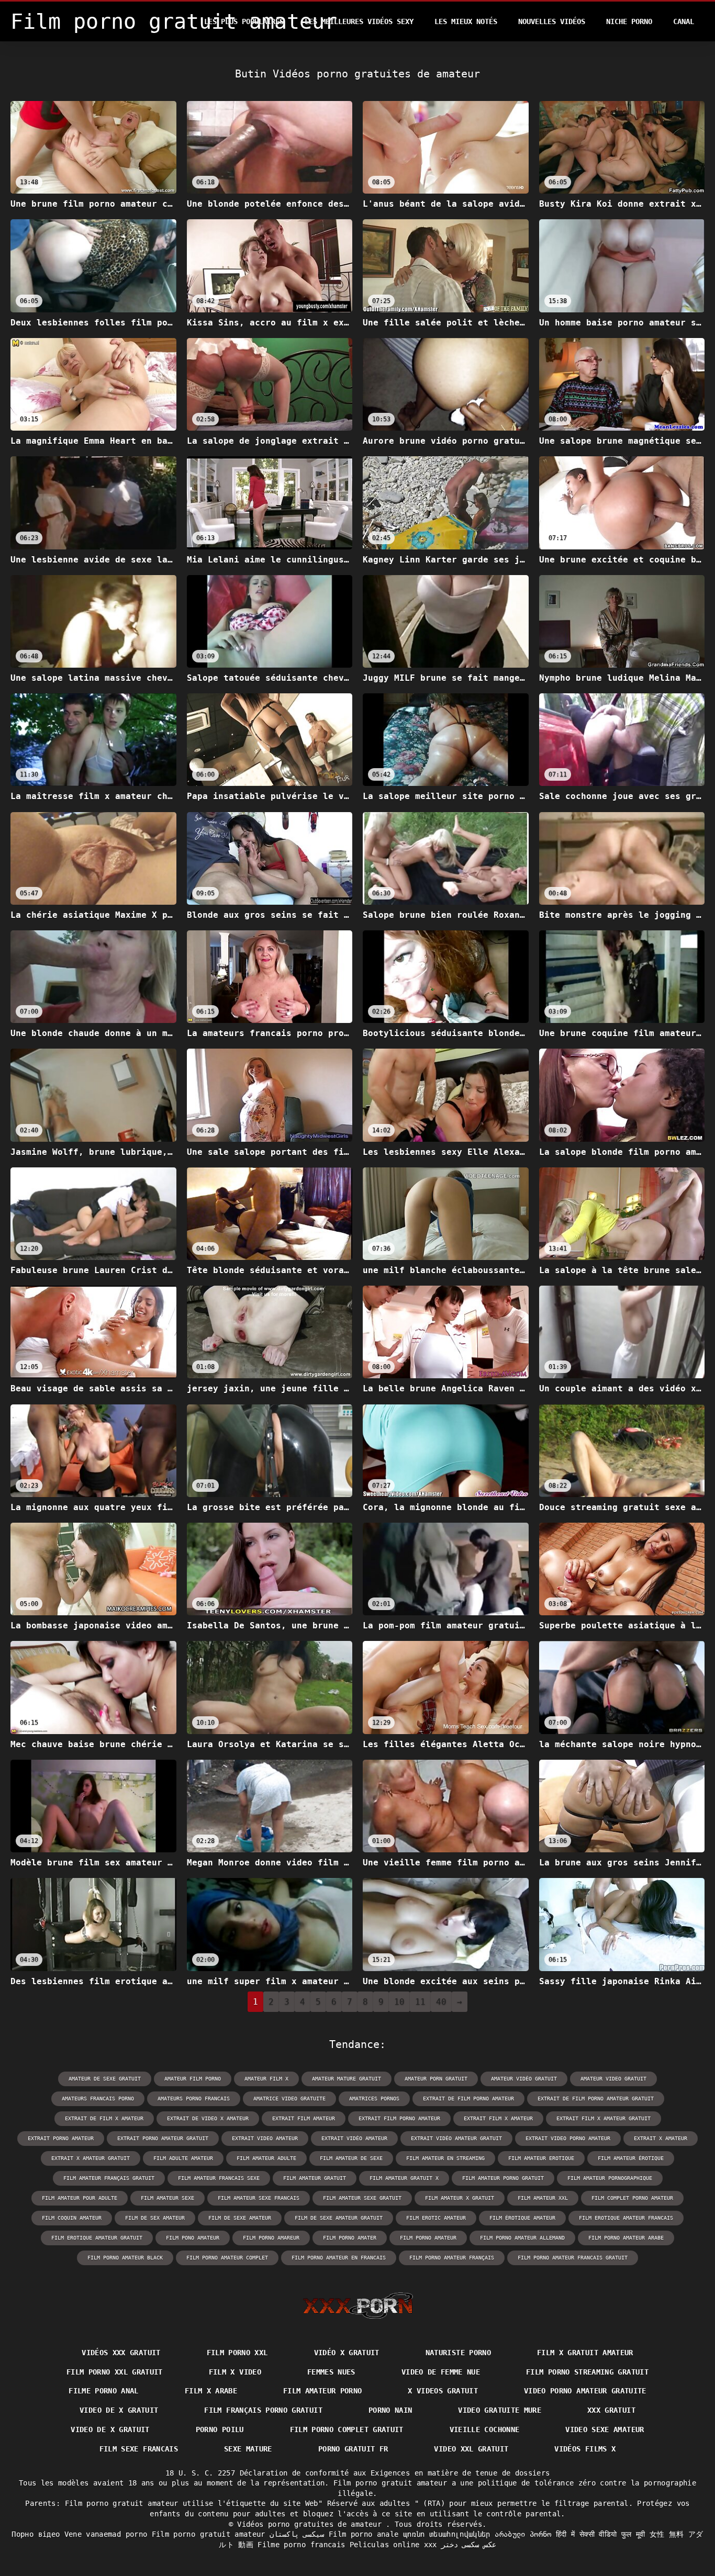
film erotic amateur (436, 2218)
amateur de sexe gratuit (105, 2079)
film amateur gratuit (315, 2178)
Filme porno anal (104, 2391)
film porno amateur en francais (339, 2258)
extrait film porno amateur (399, 2118)
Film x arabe (211, 2391)
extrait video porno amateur (568, 2138)
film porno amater (350, 2238)
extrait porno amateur (61, 2138)
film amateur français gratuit (109, 2178)
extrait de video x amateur (208, 2118)
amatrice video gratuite (289, 2099)
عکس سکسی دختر (469, 2545)
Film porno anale (364, 2534)
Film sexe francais (139, 2449)
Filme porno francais (301, 2545)
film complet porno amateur (632, 2198)
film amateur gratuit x (404, 2178)
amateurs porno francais (194, 2099)
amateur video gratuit (613, 2079)
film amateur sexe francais (259, 2198)
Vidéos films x (585, 2449)
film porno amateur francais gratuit (573, 2258)
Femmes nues (331, 2372)
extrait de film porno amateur (468, 2099)
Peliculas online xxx (393, 2545)
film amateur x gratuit (460, 2198)
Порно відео (36, 2534)
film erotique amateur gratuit (97, 2238)
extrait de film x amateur (104, 2118)
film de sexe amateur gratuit (339, 2218)
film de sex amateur (155, 2218)
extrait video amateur (265, 2138)
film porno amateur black (125, 2258)
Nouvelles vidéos (552, 21)
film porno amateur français (452, 2258)
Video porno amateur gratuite (585, 2391)
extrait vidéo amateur (354, 2138)
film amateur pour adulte (80, 2198)
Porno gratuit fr (353, 2449)
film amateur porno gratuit (503, 2178)
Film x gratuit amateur (585, 2353)
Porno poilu (220, 2429)
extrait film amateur (304, 2118)
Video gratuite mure (500, 2410)
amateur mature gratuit (347, 2079)
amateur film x (266, 2079)
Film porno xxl (237, 2353)
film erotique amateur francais (626, 2218)
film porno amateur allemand (522, 2238)
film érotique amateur (522, 2218)
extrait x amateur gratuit (91, 2158)
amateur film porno (193, 2079)
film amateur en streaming (445, 2158)
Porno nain (390, 2410)
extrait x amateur (661, 2138)
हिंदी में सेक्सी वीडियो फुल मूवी (600, 2534)
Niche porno (629, 21)
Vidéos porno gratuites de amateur (311, 2524)
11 (420, 2002)
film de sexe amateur (240, 2218)
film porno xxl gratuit (115, 2372)
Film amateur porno (322, 2391)
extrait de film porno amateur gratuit (596, 2099)
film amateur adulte (266, 2158)
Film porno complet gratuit (347, 2429)
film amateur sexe (167, 2198)
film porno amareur (271, 2238)
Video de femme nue (441, 2372)
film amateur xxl (543, 2198)
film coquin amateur (72, 2218)
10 (399, 2002)
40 (441, 2002)
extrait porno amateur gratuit (163, 2138)
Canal (684, 21)
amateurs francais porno (98, 2099)
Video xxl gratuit (471, 2449)
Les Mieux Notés (466, 21)
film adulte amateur (183, 2158)
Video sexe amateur (605, 2429)
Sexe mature (248, 2449)
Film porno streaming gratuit (587, 2372)
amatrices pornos (374, 2099)
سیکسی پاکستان (297, 2534)
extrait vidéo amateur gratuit (456, 2138)
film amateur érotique (631, 2158)
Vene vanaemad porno (106, 2534)
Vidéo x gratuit (347, 2353)
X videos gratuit (443, 2391)
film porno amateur (428, 2238)
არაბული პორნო (523, 2534)
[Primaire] (358, 2305)
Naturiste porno (458, 2353)
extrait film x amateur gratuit (604, 2118)
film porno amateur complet (227, 2258)
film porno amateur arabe (626, 2238)
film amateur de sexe (351, 2158)
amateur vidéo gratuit (524, 2079)
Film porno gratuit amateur (209, 2534)
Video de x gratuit (119, 2410)
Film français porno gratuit (263, 2410)
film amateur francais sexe (219, 2178)
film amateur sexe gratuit (362, 2198)
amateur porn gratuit (436, 2079)
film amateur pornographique (610, 2178)
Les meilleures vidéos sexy (359, 21)
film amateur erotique (541, 2158)
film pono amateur (193, 2238)
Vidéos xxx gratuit (121, 2353)
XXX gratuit (611, 2410)
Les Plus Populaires (244, 21)
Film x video (235, 2372)
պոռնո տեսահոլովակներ (447, 2534)
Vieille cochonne (485, 2429)
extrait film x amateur (498, 2118)
